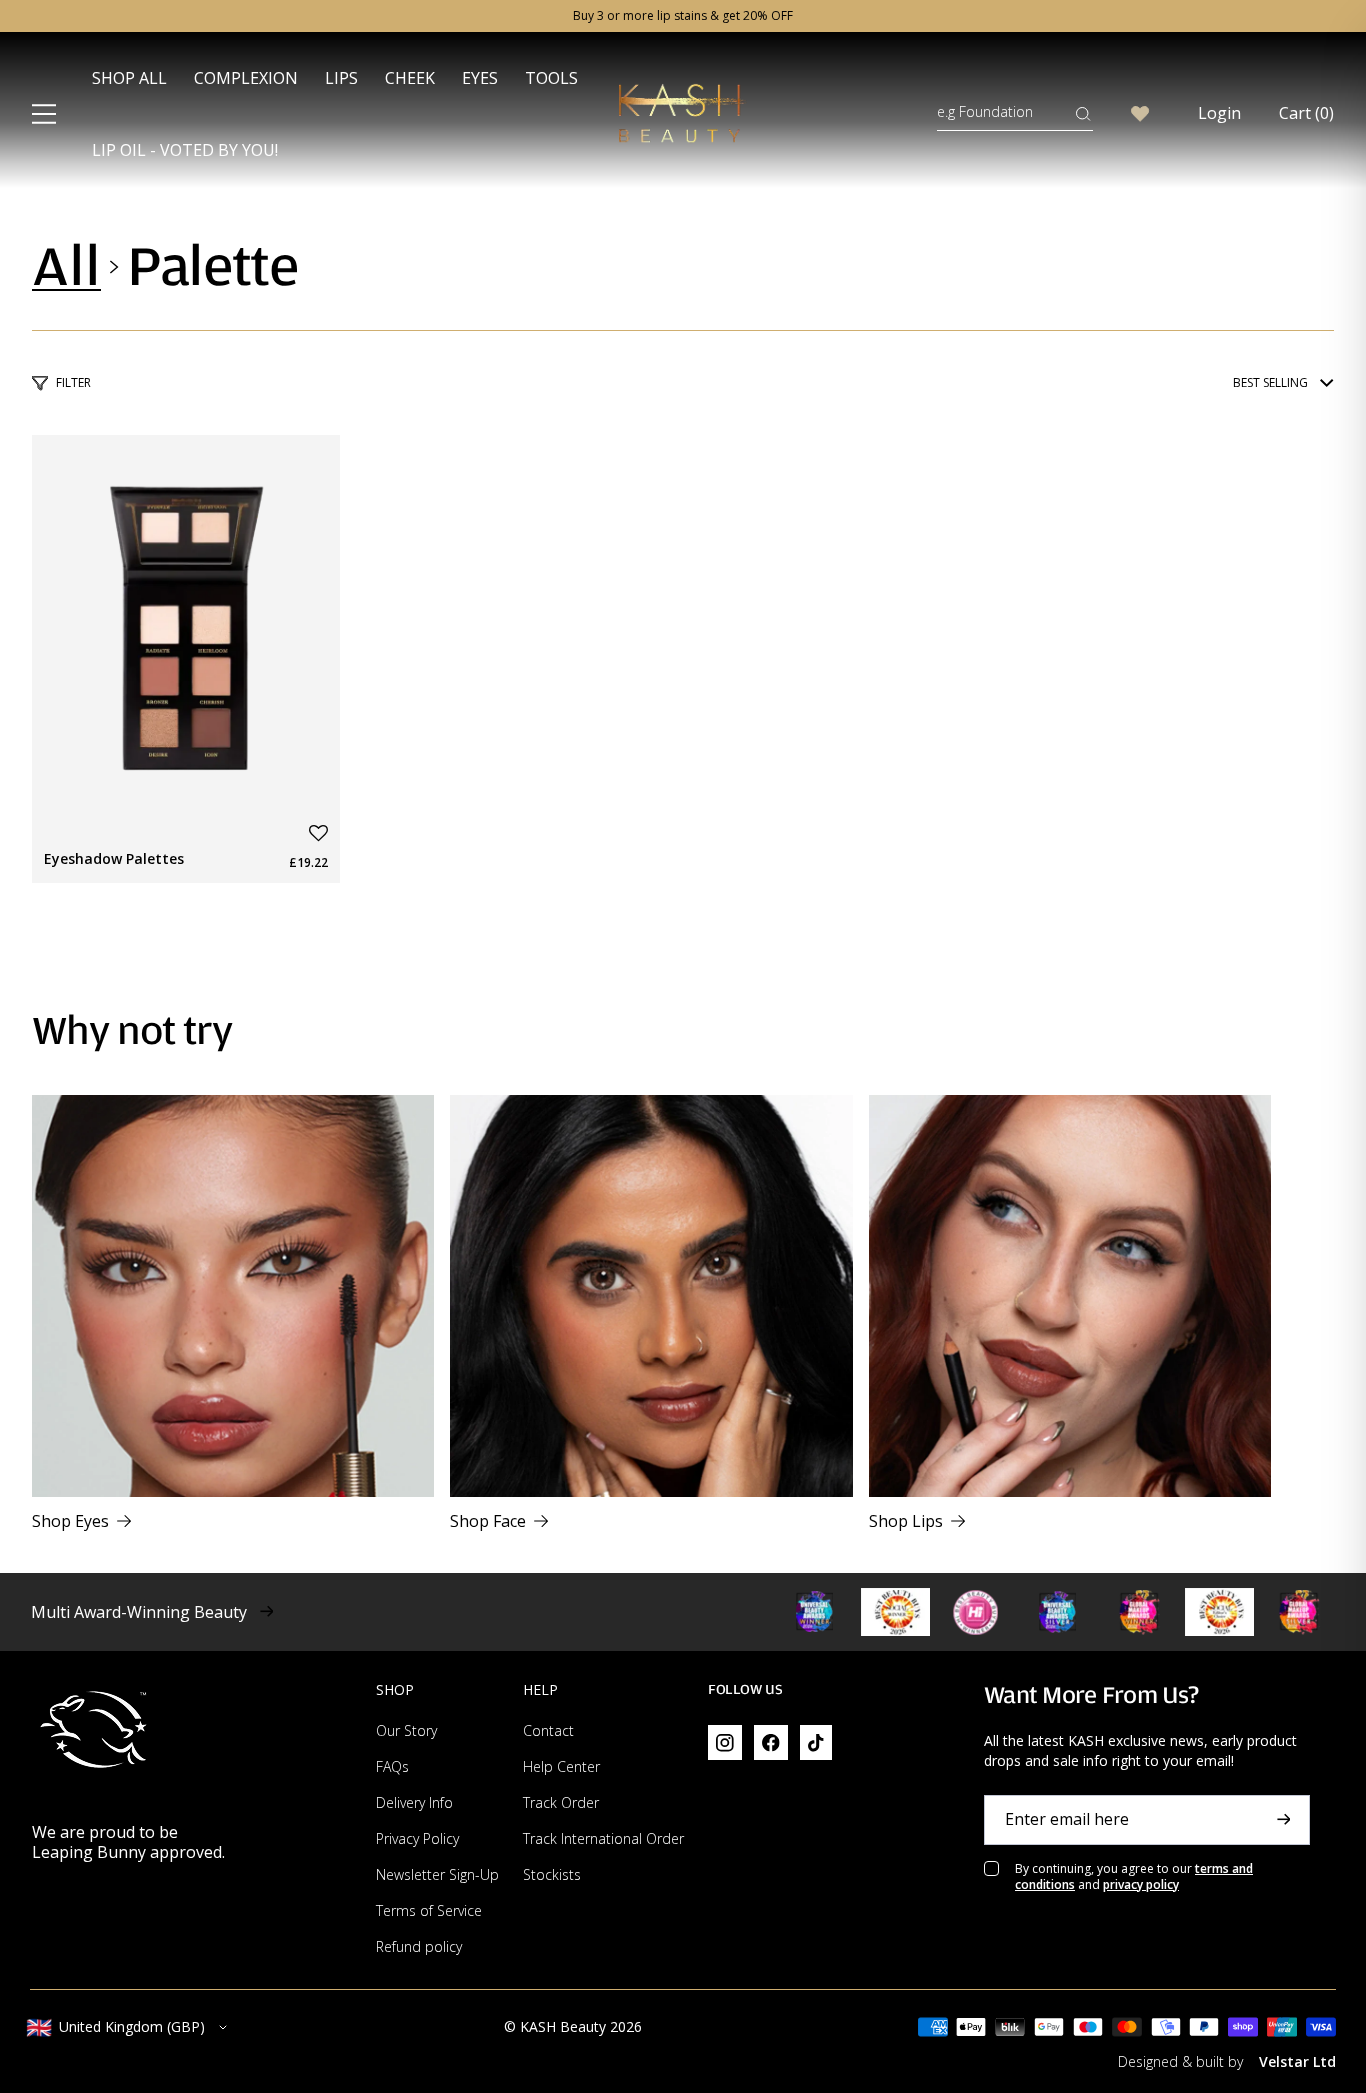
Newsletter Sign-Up (437, 1874)
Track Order (561, 1802)
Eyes (480, 78)
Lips (341, 78)
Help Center (561, 1766)
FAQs (392, 1766)
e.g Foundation (985, 111)
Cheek (410, 78)
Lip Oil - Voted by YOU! (185, 150)
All (66, 267)
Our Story (406, 1730)
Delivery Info (414, 1802)
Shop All (129, 78)
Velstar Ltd (1297, 2061)
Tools (551, 78)
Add (303, 787)
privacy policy (1141, 1884)
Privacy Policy (417, 1838)
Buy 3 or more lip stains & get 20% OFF (683, 16)
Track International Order (603, 1838)
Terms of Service (429, 1910)
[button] (318, 833)
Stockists (552, 1874)
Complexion (246, 78)
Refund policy (419, 1946)
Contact (548, 1730)
